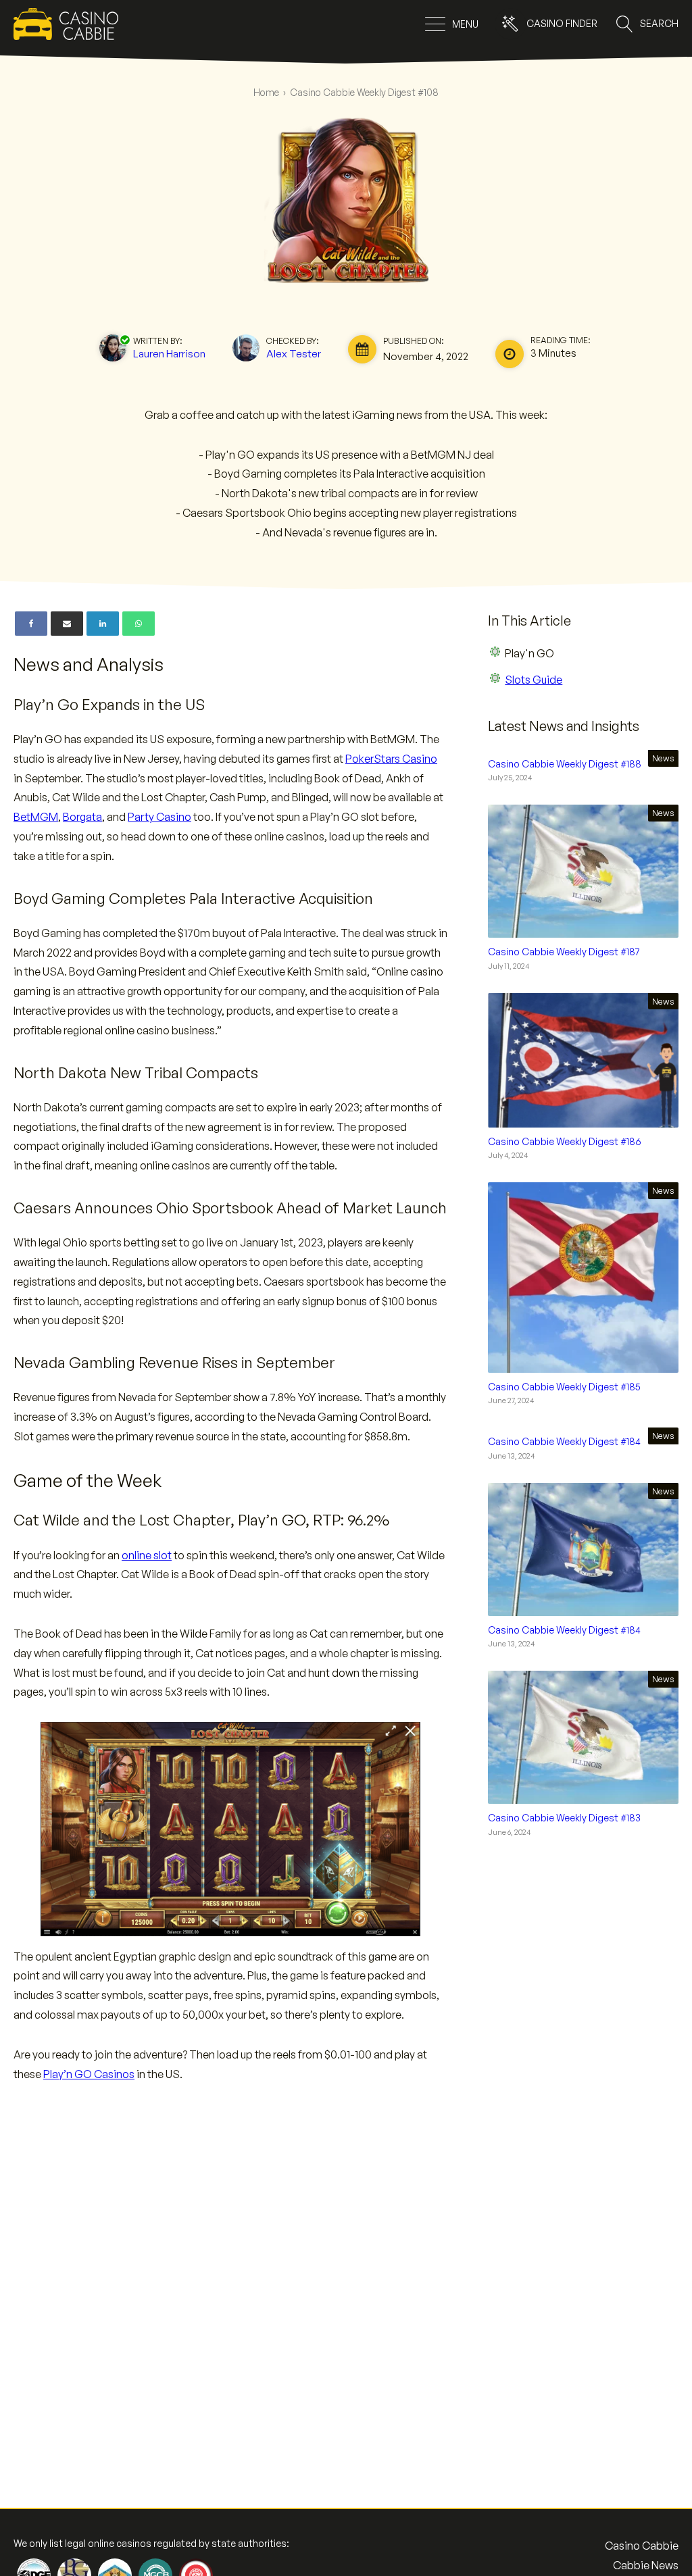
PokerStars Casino (391, 759)
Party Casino (159, 817)
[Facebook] (31, 624)
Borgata (82, 817)
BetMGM (36, 817)
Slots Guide (534, 680)
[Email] (67, 624)
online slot (147, 1555)
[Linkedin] (103, 624)
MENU (465, 24)
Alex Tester (294, 353)
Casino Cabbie (642, 2546)
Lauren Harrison (169, 353)
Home (266, 92)
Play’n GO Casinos (89, 2074)
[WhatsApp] (139, 624)
